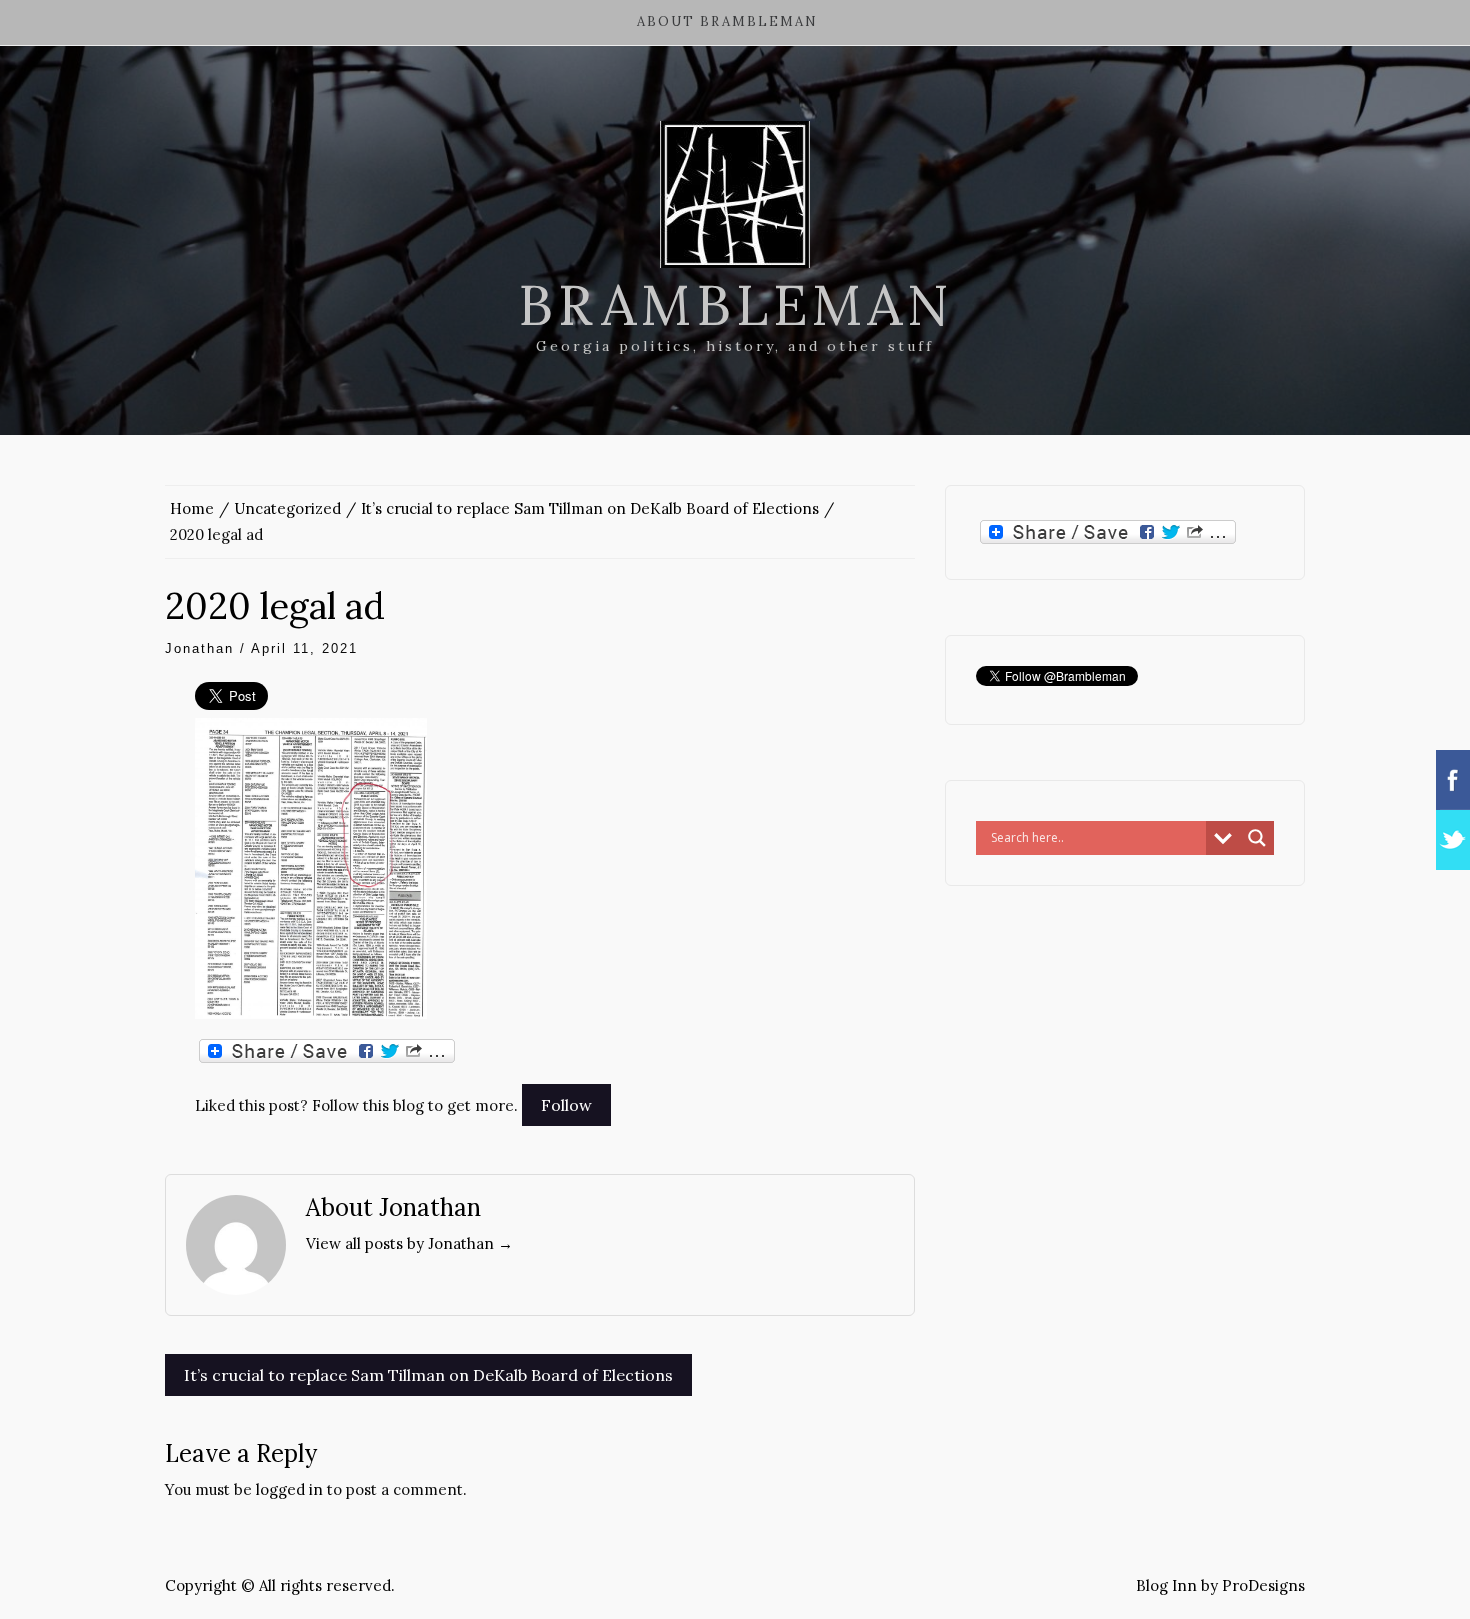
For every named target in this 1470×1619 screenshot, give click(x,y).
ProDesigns (1263, 1585)
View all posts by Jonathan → (409, 1243)
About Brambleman (727, 21)
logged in (289, 1489)
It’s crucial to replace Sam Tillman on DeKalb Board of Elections (428, 1375)
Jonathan (199, 648)
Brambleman (735, 305)
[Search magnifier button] (1257, 838)
